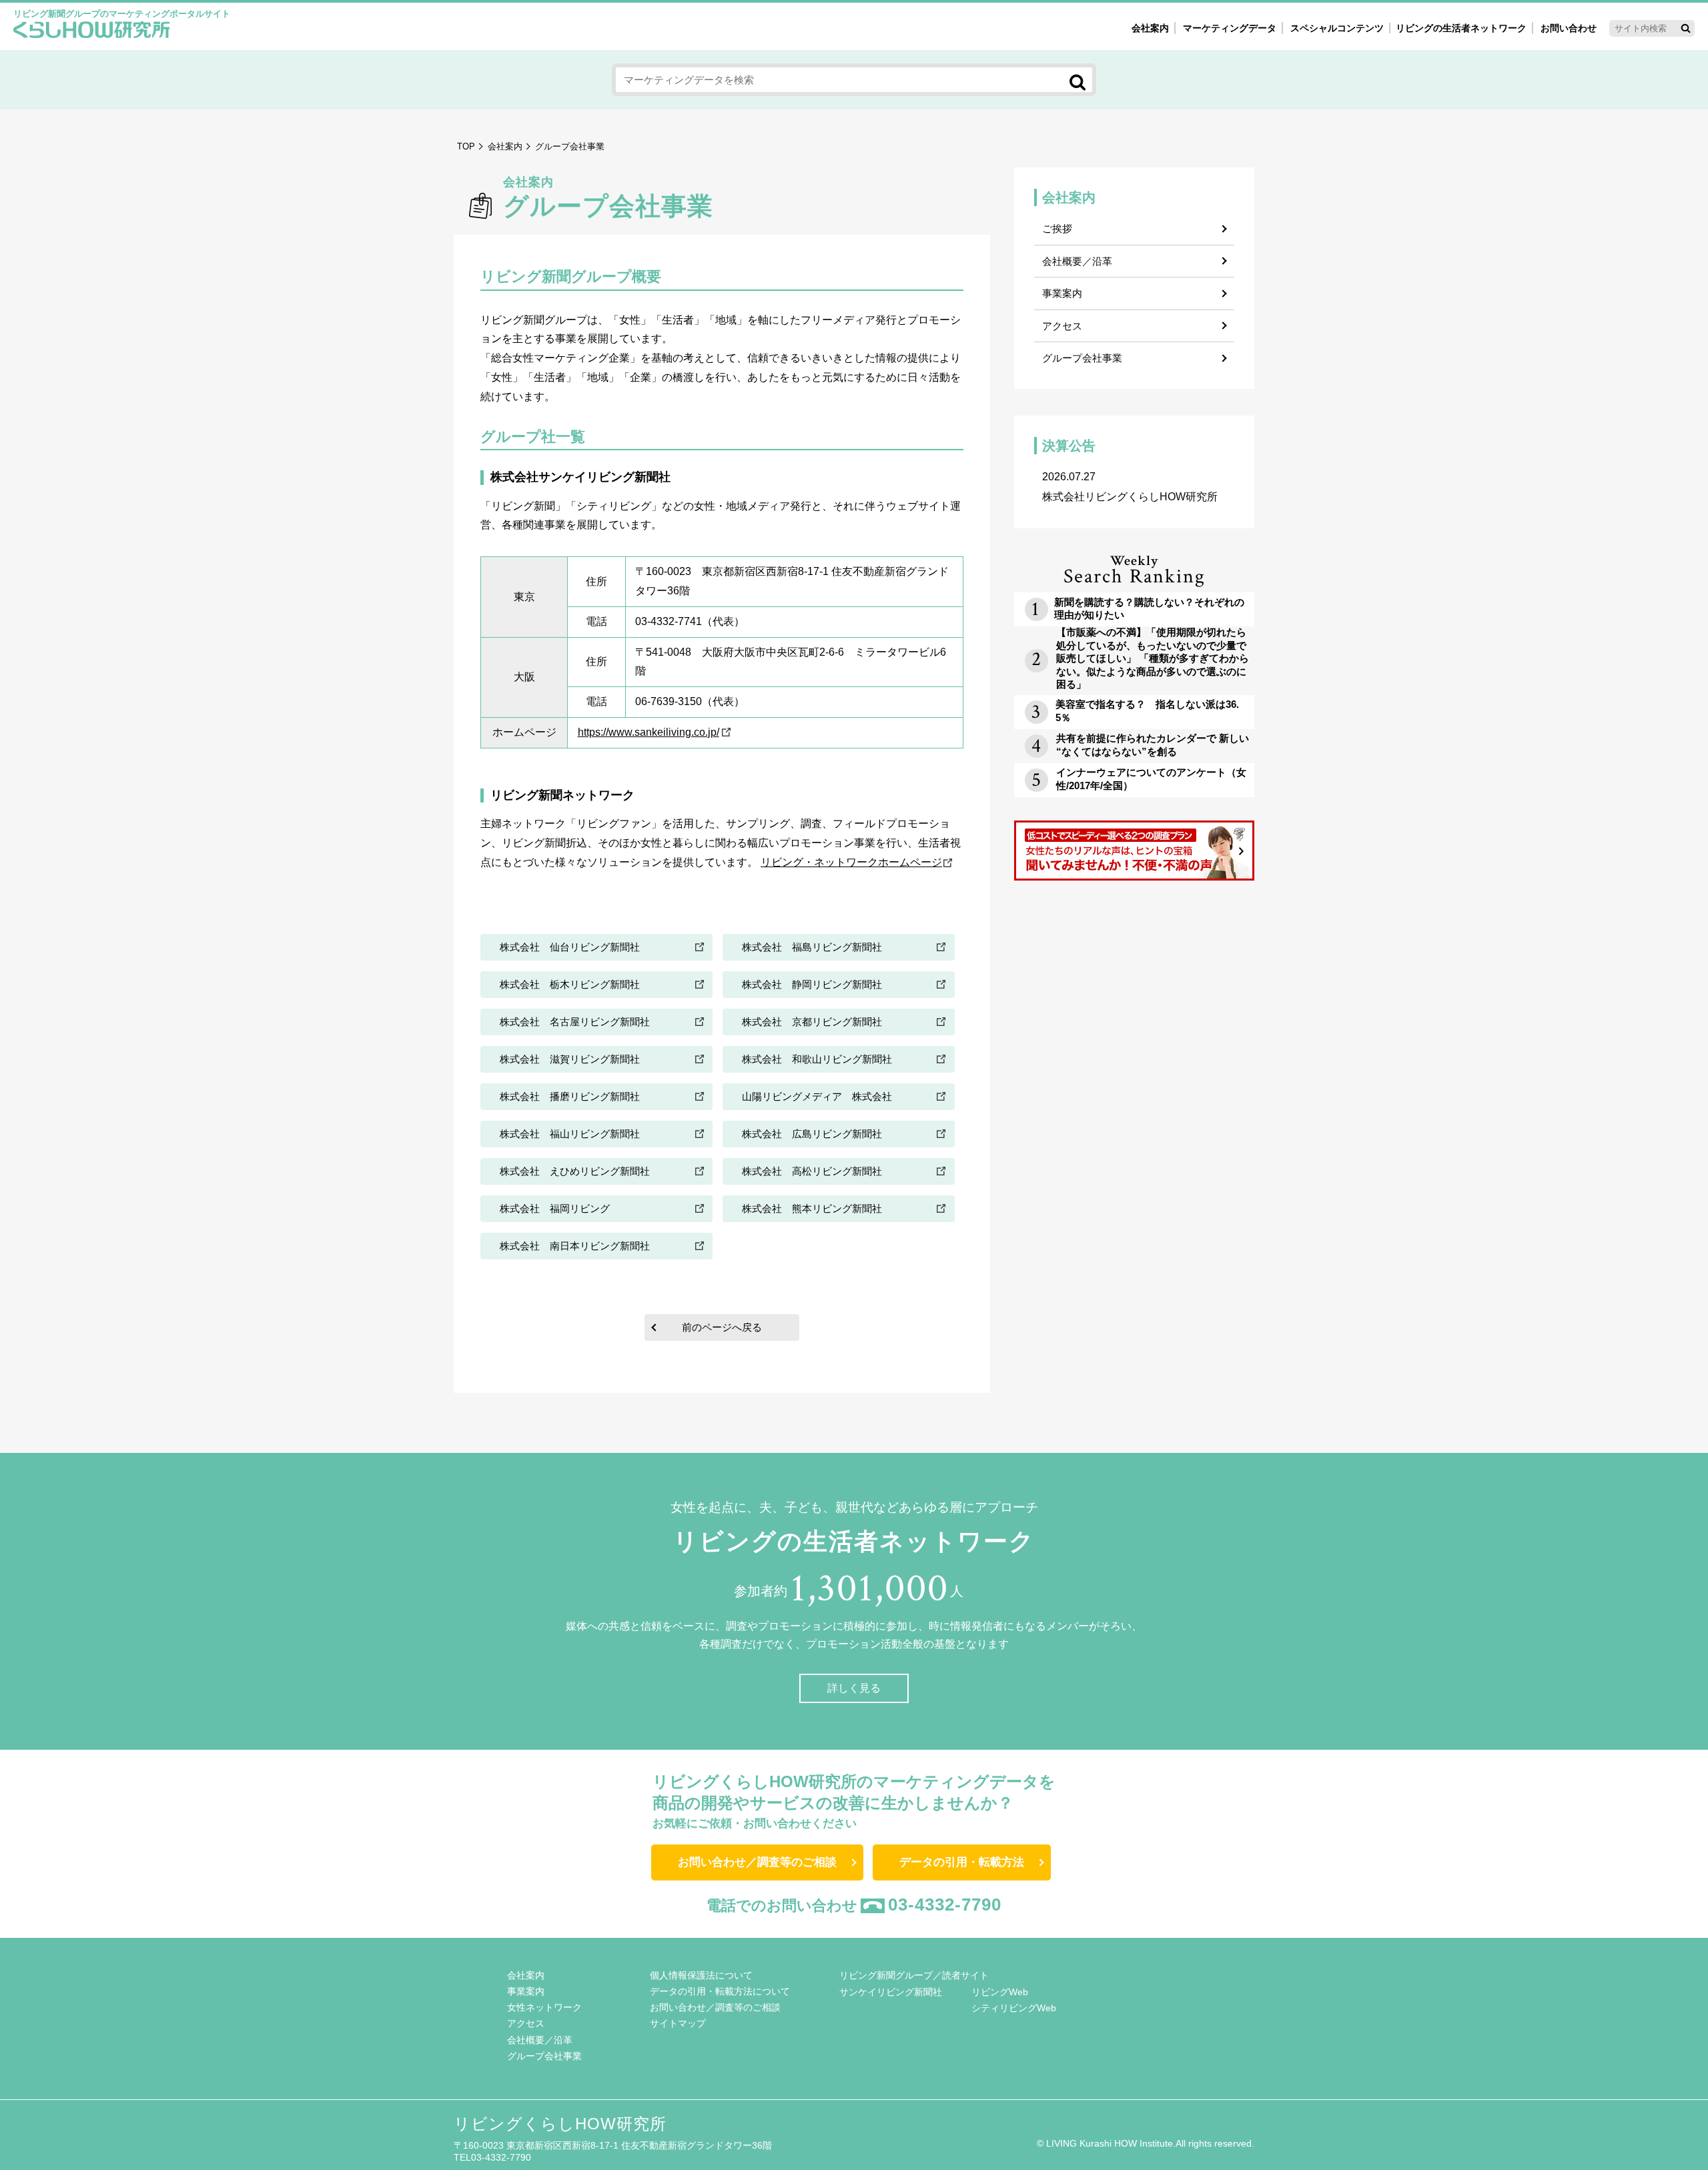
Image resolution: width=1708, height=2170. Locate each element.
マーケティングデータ (1230, 28)
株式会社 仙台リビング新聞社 (570, 947)
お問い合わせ (1569, 28)
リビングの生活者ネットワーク (1461, 28)
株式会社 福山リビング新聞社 (570, 1134)
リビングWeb (1000, 1992)
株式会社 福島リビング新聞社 (812, 947)
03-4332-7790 (945, 1905)
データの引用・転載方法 (962, 1862)
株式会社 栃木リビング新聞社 (570, 984)
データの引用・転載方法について (720, 1991)
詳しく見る (854, 1688)
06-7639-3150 (669, 701)
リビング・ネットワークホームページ (851, 862)
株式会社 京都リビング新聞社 (812, 1022)
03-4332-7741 (669, 621)
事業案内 (1062, 293)
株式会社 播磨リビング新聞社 (570, 1096)
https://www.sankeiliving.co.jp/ (649, 732)
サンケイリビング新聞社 (891, 1992)
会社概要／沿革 (1077, 261)
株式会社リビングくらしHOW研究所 (1130, 487)
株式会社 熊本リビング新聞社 (812, 1208)
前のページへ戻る (722, 1327)
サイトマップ (678, 2023)
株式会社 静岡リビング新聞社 (812, 984)
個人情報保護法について (701, 1975)
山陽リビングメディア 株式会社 (817, 1096)
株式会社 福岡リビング (555, 1208)
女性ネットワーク (544, 2007)
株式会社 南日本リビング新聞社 (575, 1246)
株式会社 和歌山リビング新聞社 (817, 1059)
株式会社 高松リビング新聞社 (812, 1171)
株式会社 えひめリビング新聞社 (575, 1171)
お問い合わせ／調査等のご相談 (757, 1862)
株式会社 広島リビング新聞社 (812, 1134)
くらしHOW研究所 (92, 31)
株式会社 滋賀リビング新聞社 (570, 1059)
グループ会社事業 (1082, 358)
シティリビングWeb (1014, 2008)
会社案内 (1150, 28)
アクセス (1062, 326)
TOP (466, 146)
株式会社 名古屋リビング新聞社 (575, 1022)
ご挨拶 (1057, 228)
